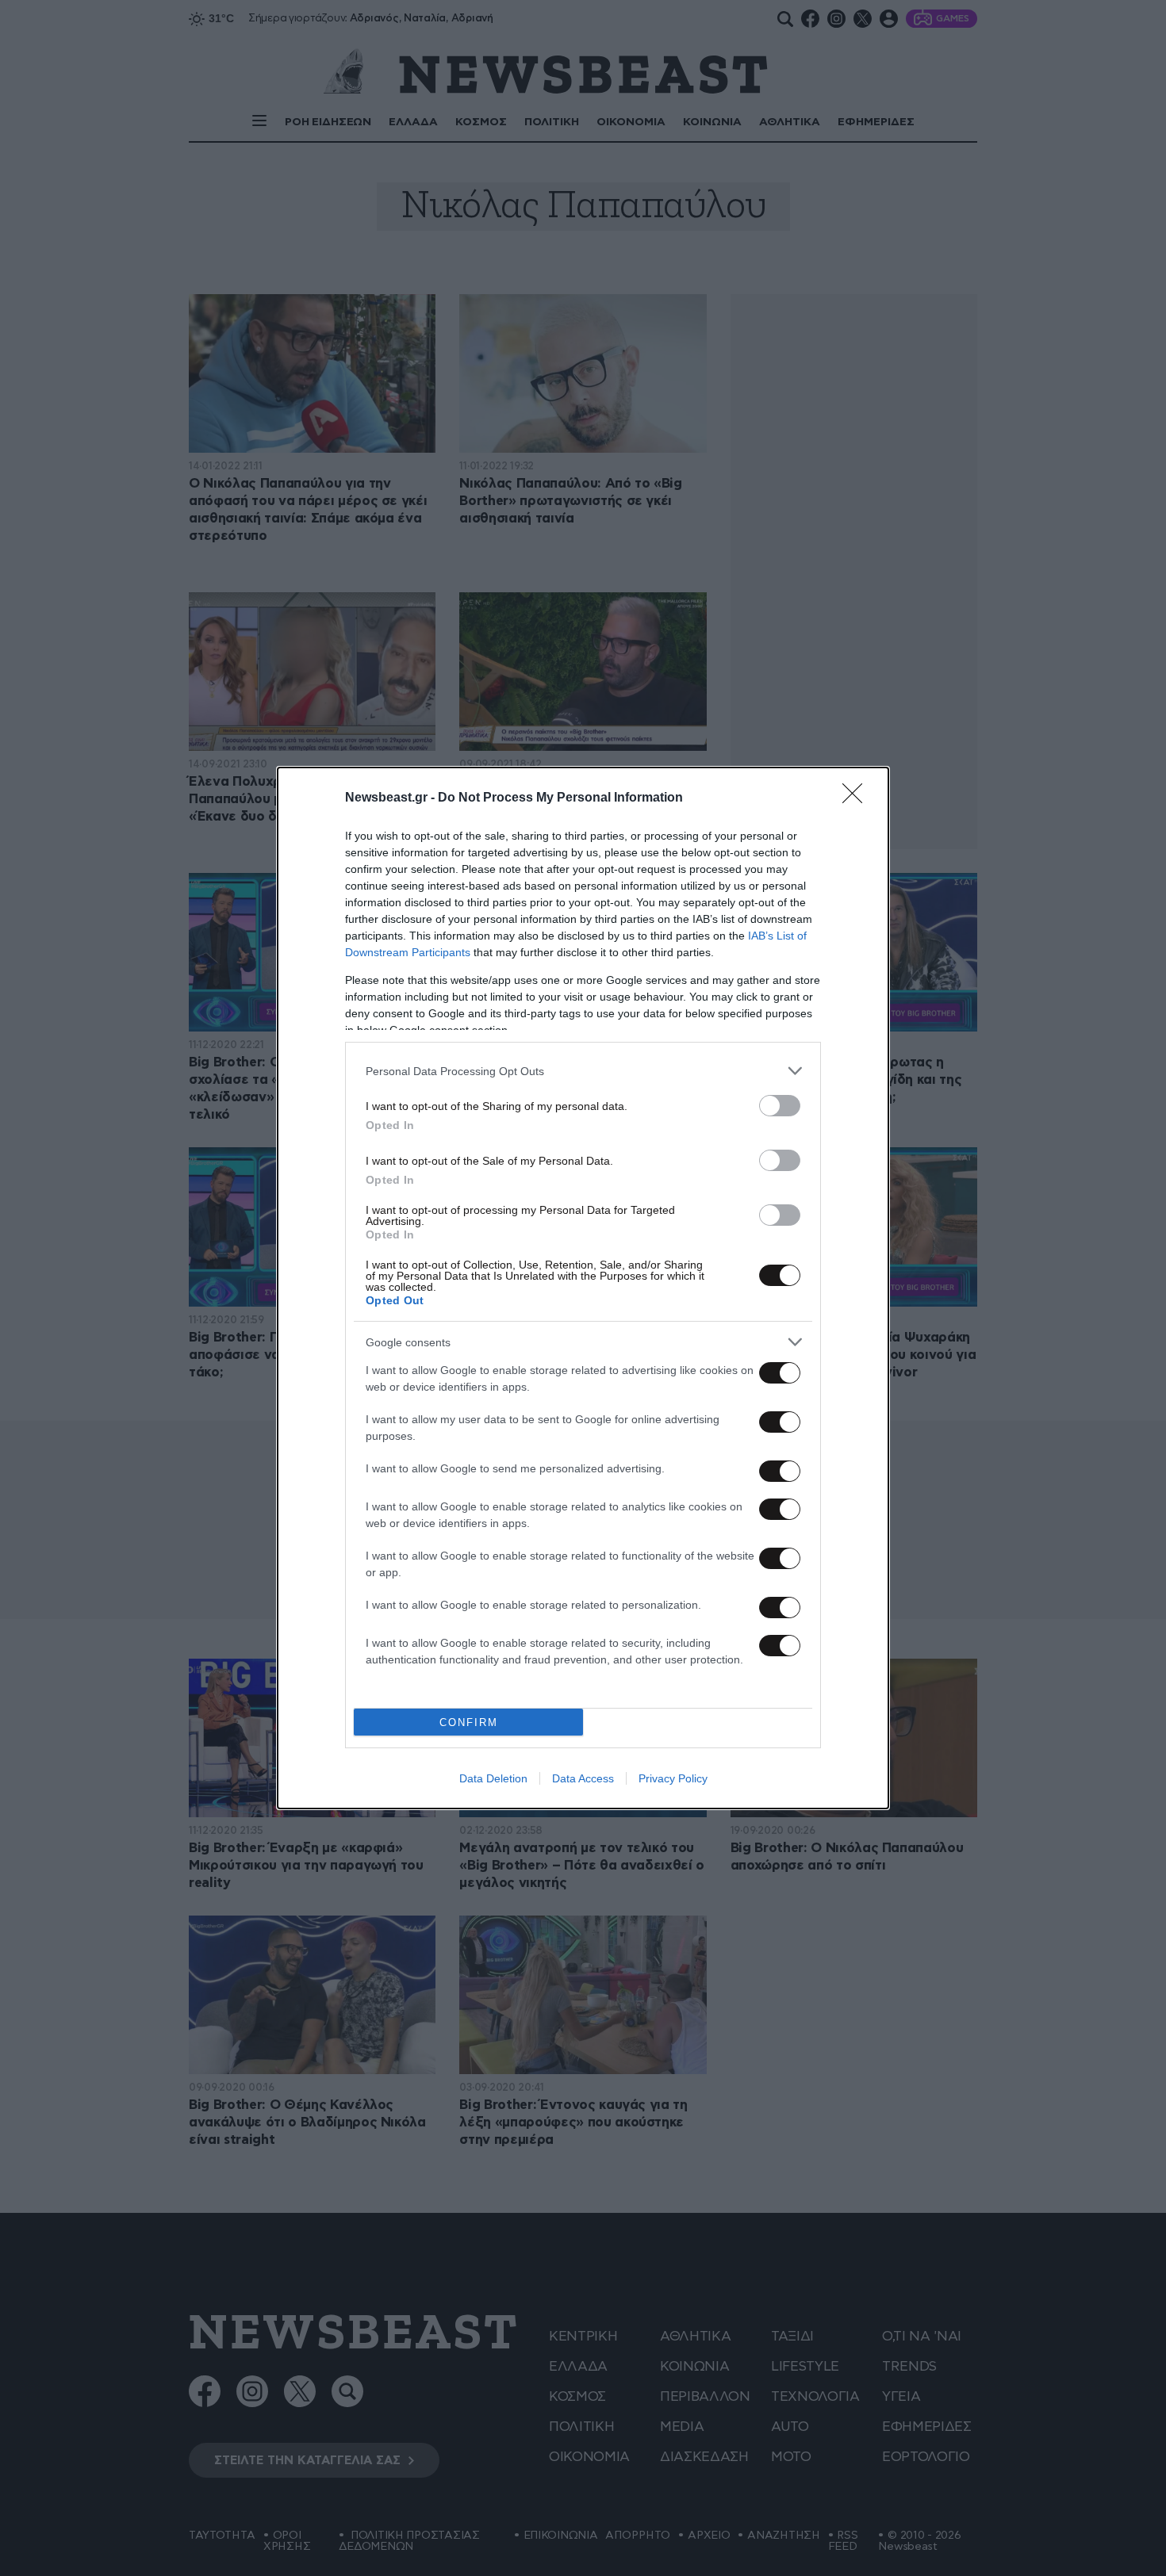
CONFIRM (469, 1722)
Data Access (583, 1778)
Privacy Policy (673, 1778)
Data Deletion (493, 1778)
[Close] (857, 798)
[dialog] (583, 1288)
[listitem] (583, 1071)
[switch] (780, 1106)
